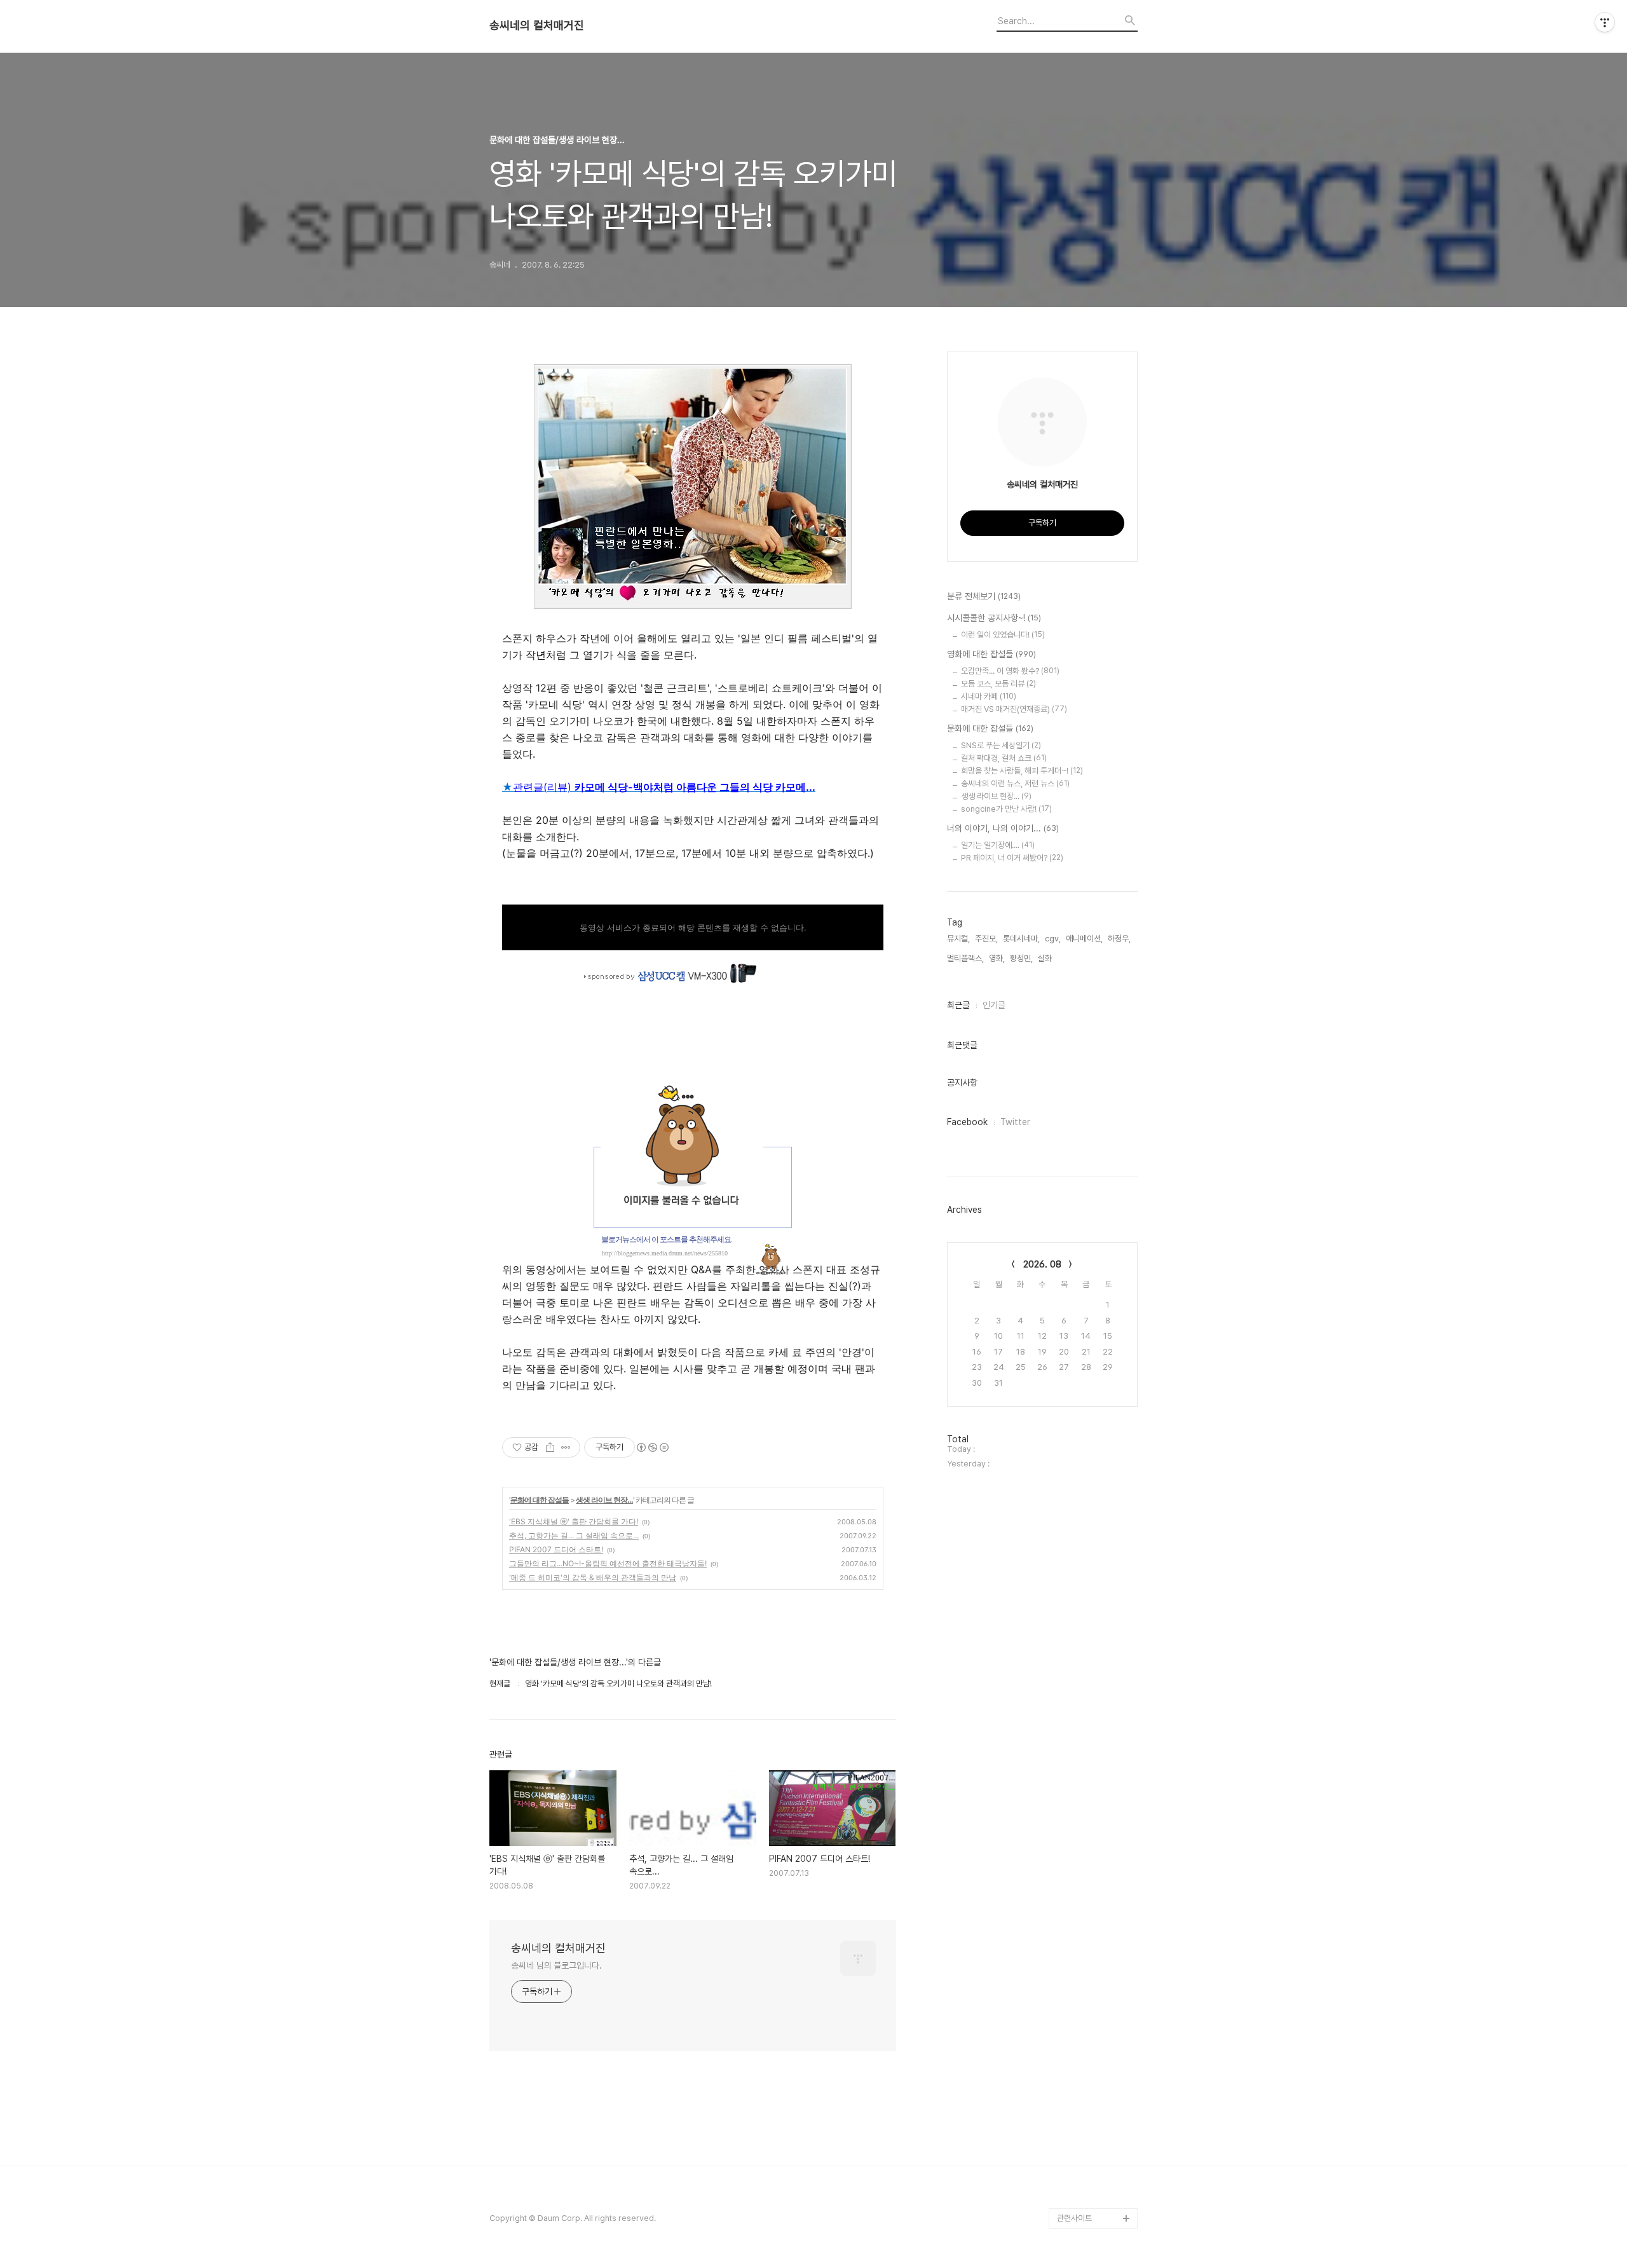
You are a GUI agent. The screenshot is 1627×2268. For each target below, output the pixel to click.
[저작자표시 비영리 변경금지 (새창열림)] (652, 1447)
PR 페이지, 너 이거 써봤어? (1012, 858)
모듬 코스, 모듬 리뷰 (998, 684)
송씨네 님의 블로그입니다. (556, 1965)
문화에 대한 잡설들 (540, 1500)
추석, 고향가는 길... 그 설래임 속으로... (574, 1535)
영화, (997, 958)
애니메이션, (1084, 939)
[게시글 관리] (566, 1447)
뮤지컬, (958, 939)
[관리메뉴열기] (1605, 22)
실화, (1046, 958)
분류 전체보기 (984, 596)
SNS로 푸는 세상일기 (1001, 745)
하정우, (1119, 939)
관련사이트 (1074, 2218)
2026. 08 (1042, 1264)
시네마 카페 (989, 696)
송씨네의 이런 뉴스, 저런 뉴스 (1015, 783)
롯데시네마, (1021, 939)
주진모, (986, 939)
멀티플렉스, (965, 958)
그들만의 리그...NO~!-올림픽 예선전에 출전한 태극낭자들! (608, 1563)
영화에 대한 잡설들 (991, 654)
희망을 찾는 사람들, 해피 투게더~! (1022, 771)
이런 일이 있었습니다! (1003, 635)
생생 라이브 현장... (604, 1500)
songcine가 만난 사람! (1006, 809)
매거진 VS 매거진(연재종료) (1014, 709)
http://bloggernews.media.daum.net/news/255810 (665, 1253)
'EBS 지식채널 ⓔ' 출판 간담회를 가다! (574, 1521)
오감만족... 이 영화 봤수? (1010, 671)
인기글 (994, 1005)
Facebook (967, 1122)
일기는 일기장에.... (998, 845)
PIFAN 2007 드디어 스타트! (556, 1549)
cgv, (1053, 939)
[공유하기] (550, 1447)
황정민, (1021, 958)
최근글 (958, 1005)
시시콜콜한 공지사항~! (994, 618)
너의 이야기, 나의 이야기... (1003, 828)
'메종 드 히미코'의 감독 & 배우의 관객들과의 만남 (593, 1577)
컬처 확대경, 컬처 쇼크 (1004, 758)
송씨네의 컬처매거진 (537, 25)
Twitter (1015, 1122)
